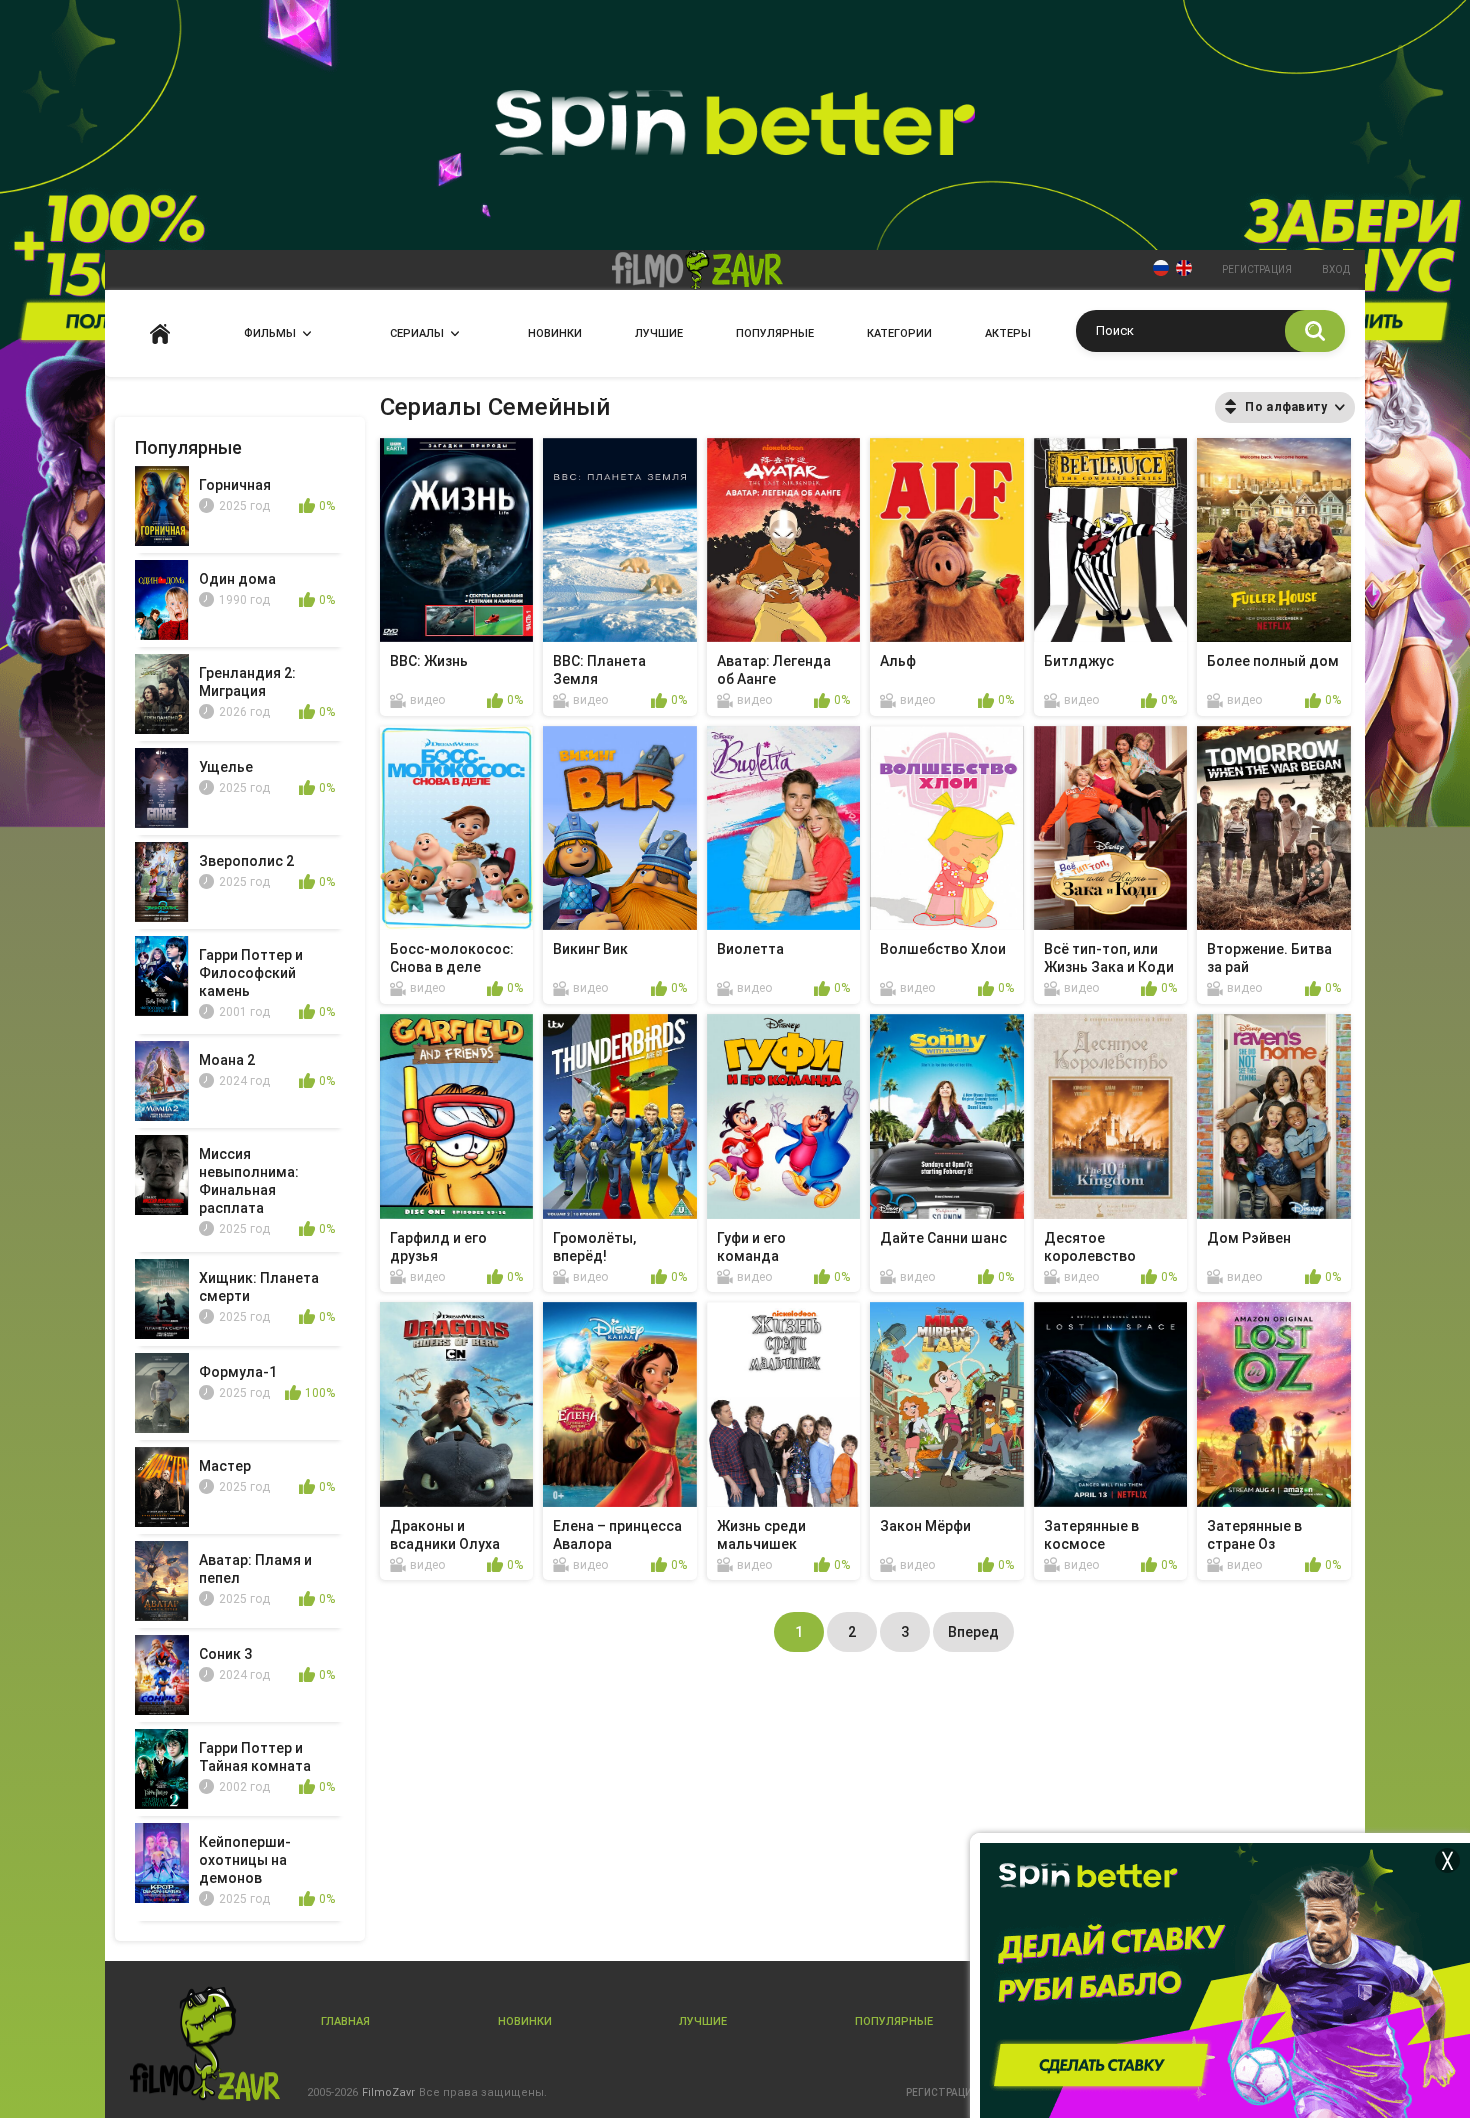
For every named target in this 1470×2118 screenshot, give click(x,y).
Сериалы (417, 333)
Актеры (1008, 333)
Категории (899, 333)
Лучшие (659, 333)
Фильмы (270, 333)
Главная (160, 333)
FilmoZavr (388, 2092)
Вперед (973, 1632)
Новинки (555, 333)
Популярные (775, 333)
